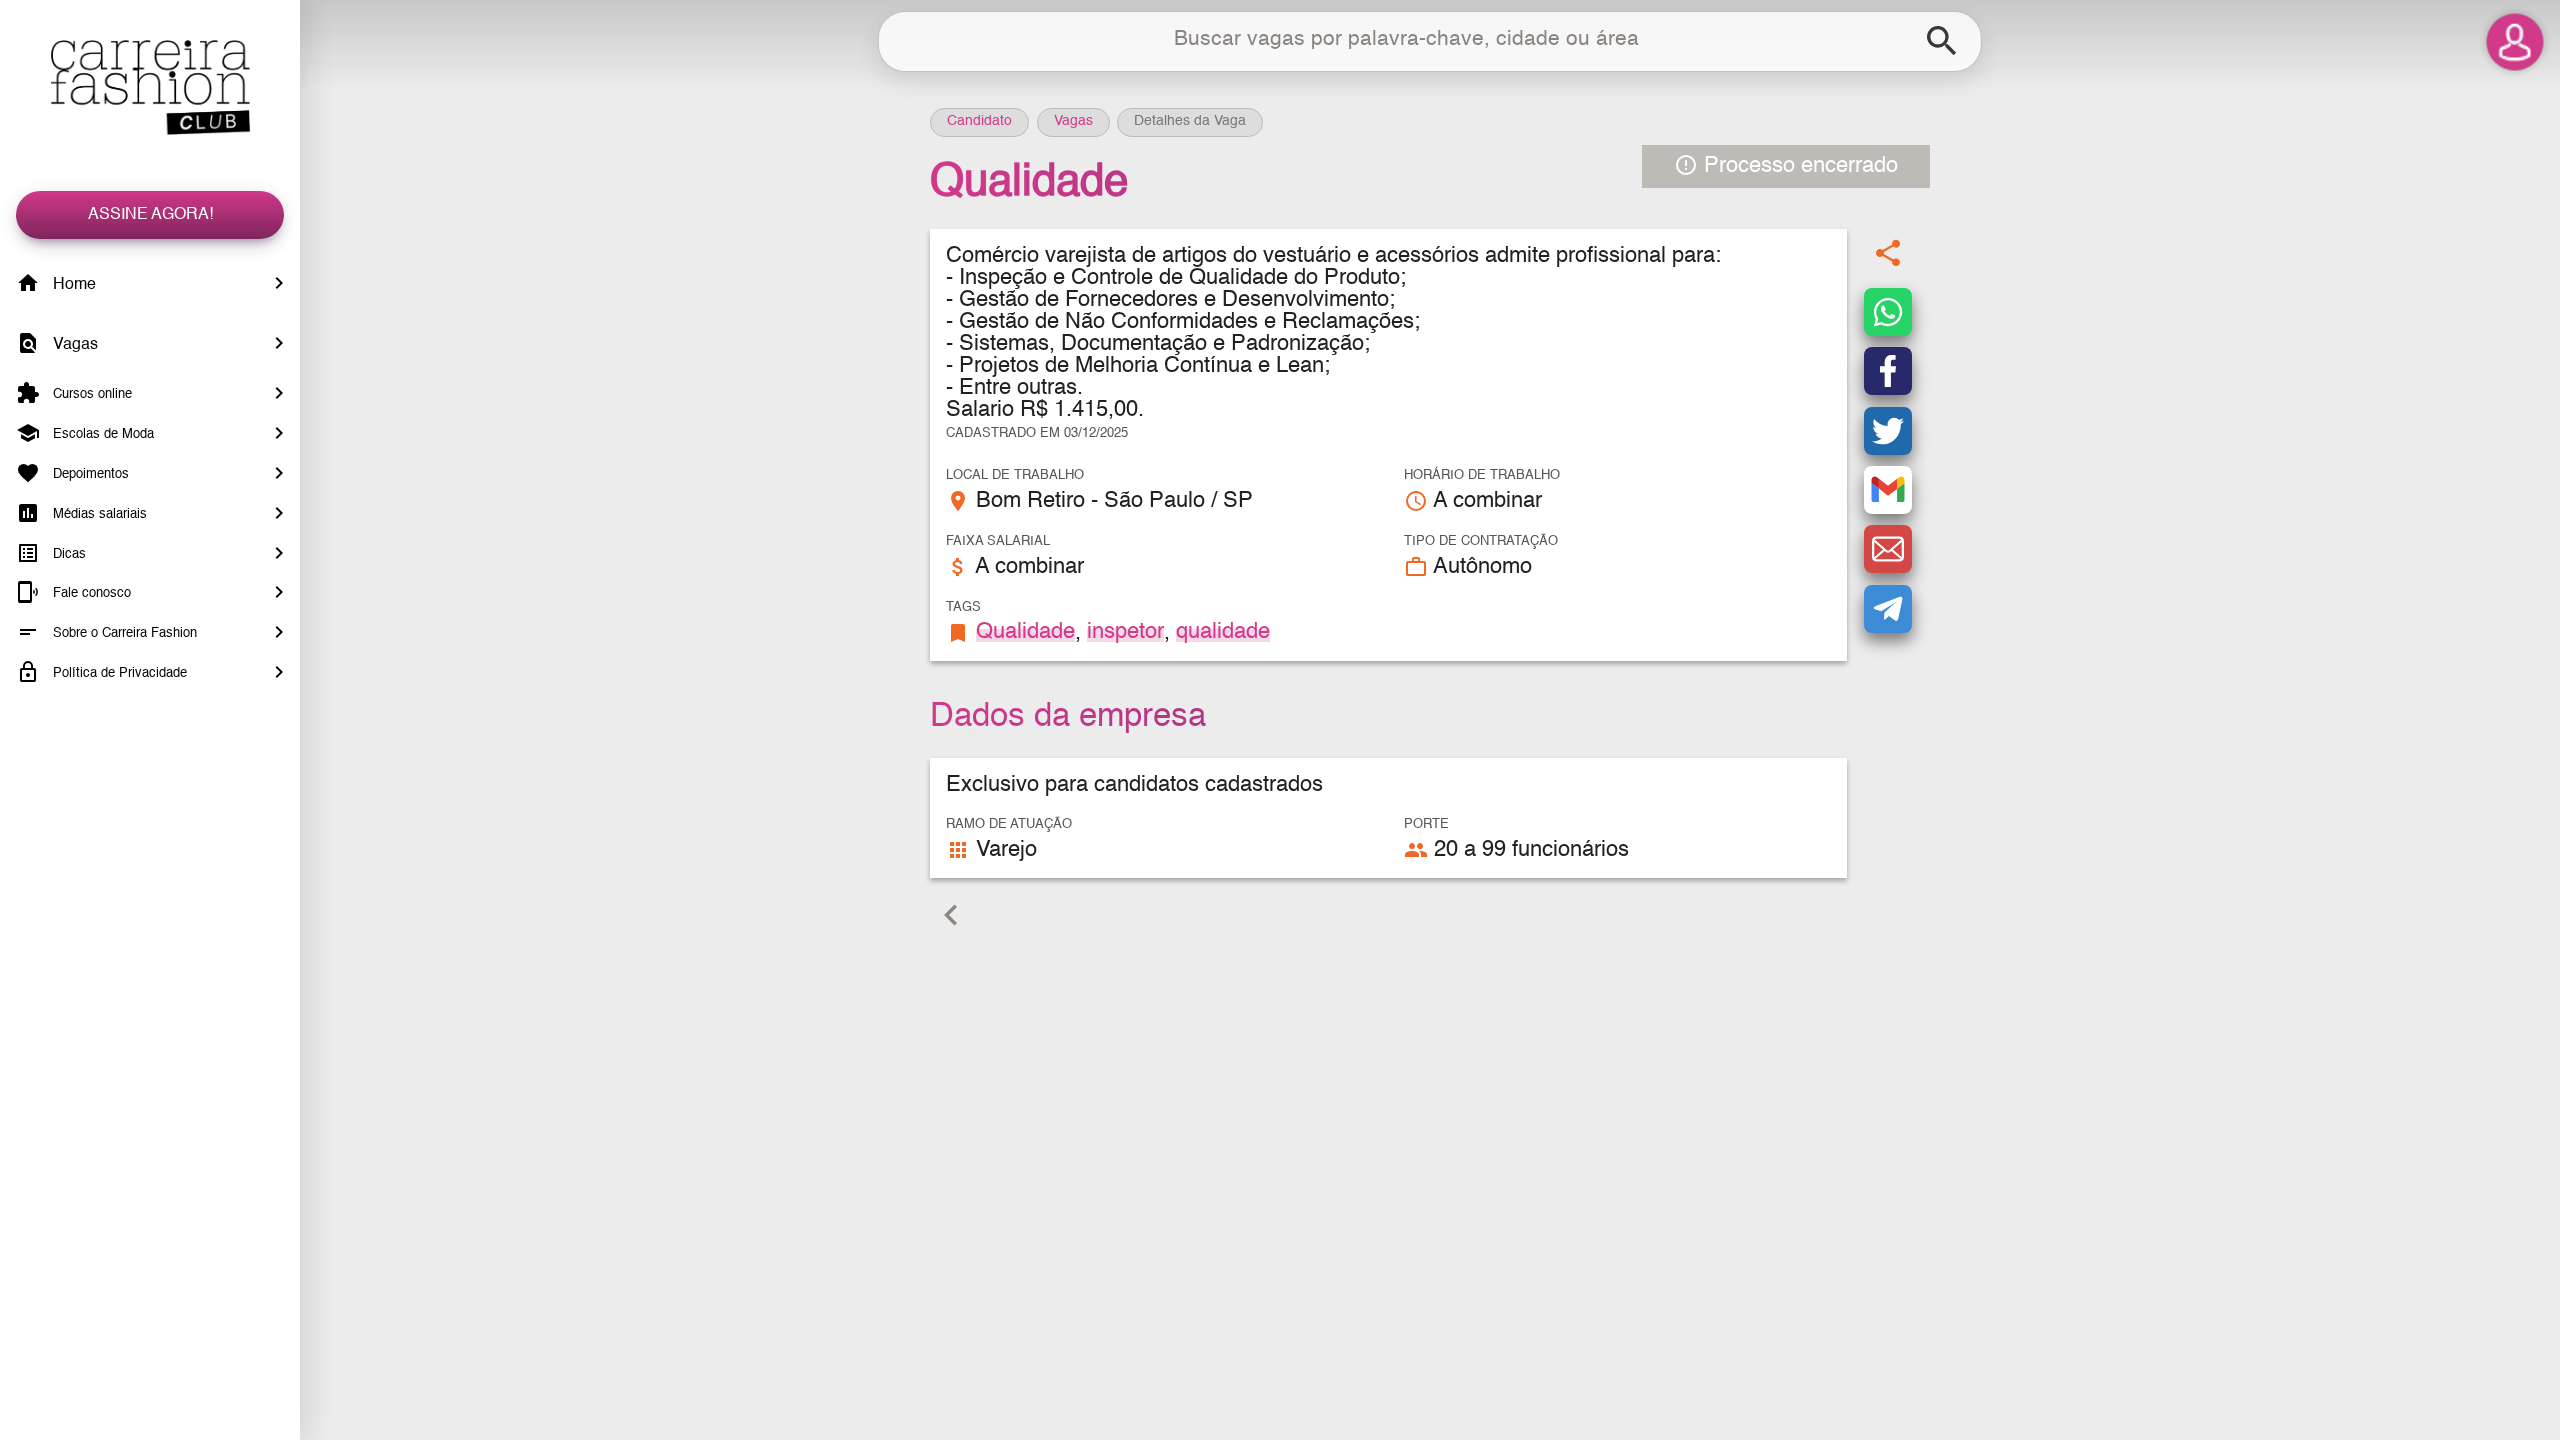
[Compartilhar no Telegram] (1888, 609)
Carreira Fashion (150, 87)
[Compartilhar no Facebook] (1888, 371)
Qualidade (1025, 632)
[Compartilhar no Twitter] (1888, 431)
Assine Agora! (150, 215)
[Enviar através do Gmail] (1888, 490)
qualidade (1223, 632)
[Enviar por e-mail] (1888, 549)
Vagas (73, 345)
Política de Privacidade (118, 673)
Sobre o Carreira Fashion (123, 633)
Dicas (67, 553)
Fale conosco (90, 593)
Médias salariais (98, 514)
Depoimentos (89, 474)
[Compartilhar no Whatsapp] (1888, 312)
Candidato (979, 121)
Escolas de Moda (101, 434)
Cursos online (90, 394)
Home (72, 285)
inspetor (1125, 632)
